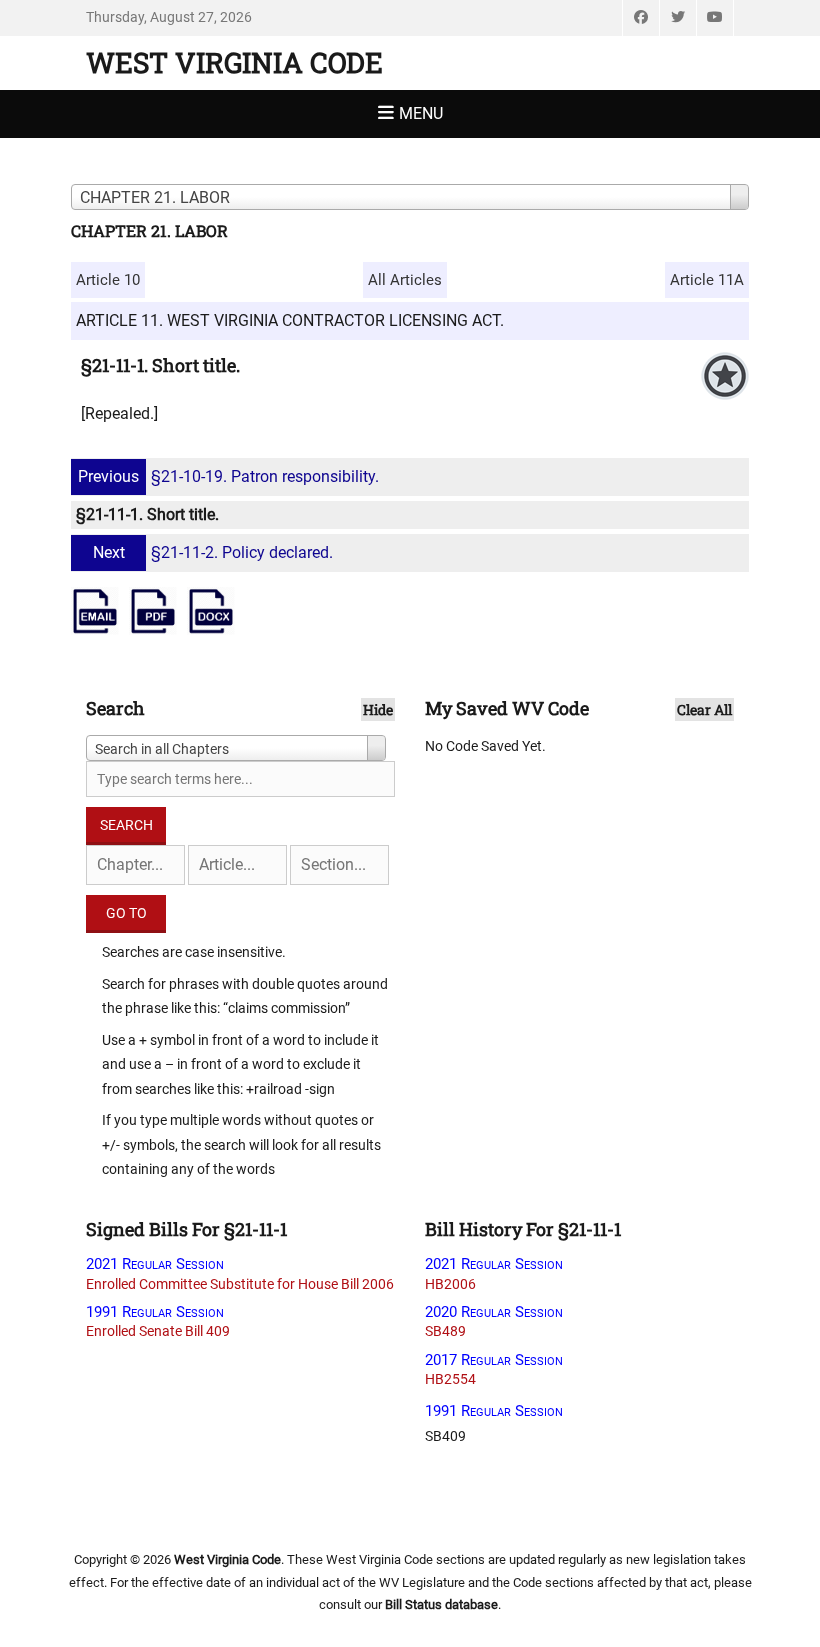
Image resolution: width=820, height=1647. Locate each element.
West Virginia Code (234, 62)
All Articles (405, 280)
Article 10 (108, 280)
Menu (421, 113)
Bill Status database (441, 1604)
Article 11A (707, 280)
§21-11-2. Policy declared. (213, 552)
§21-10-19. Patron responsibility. (228, 476)
